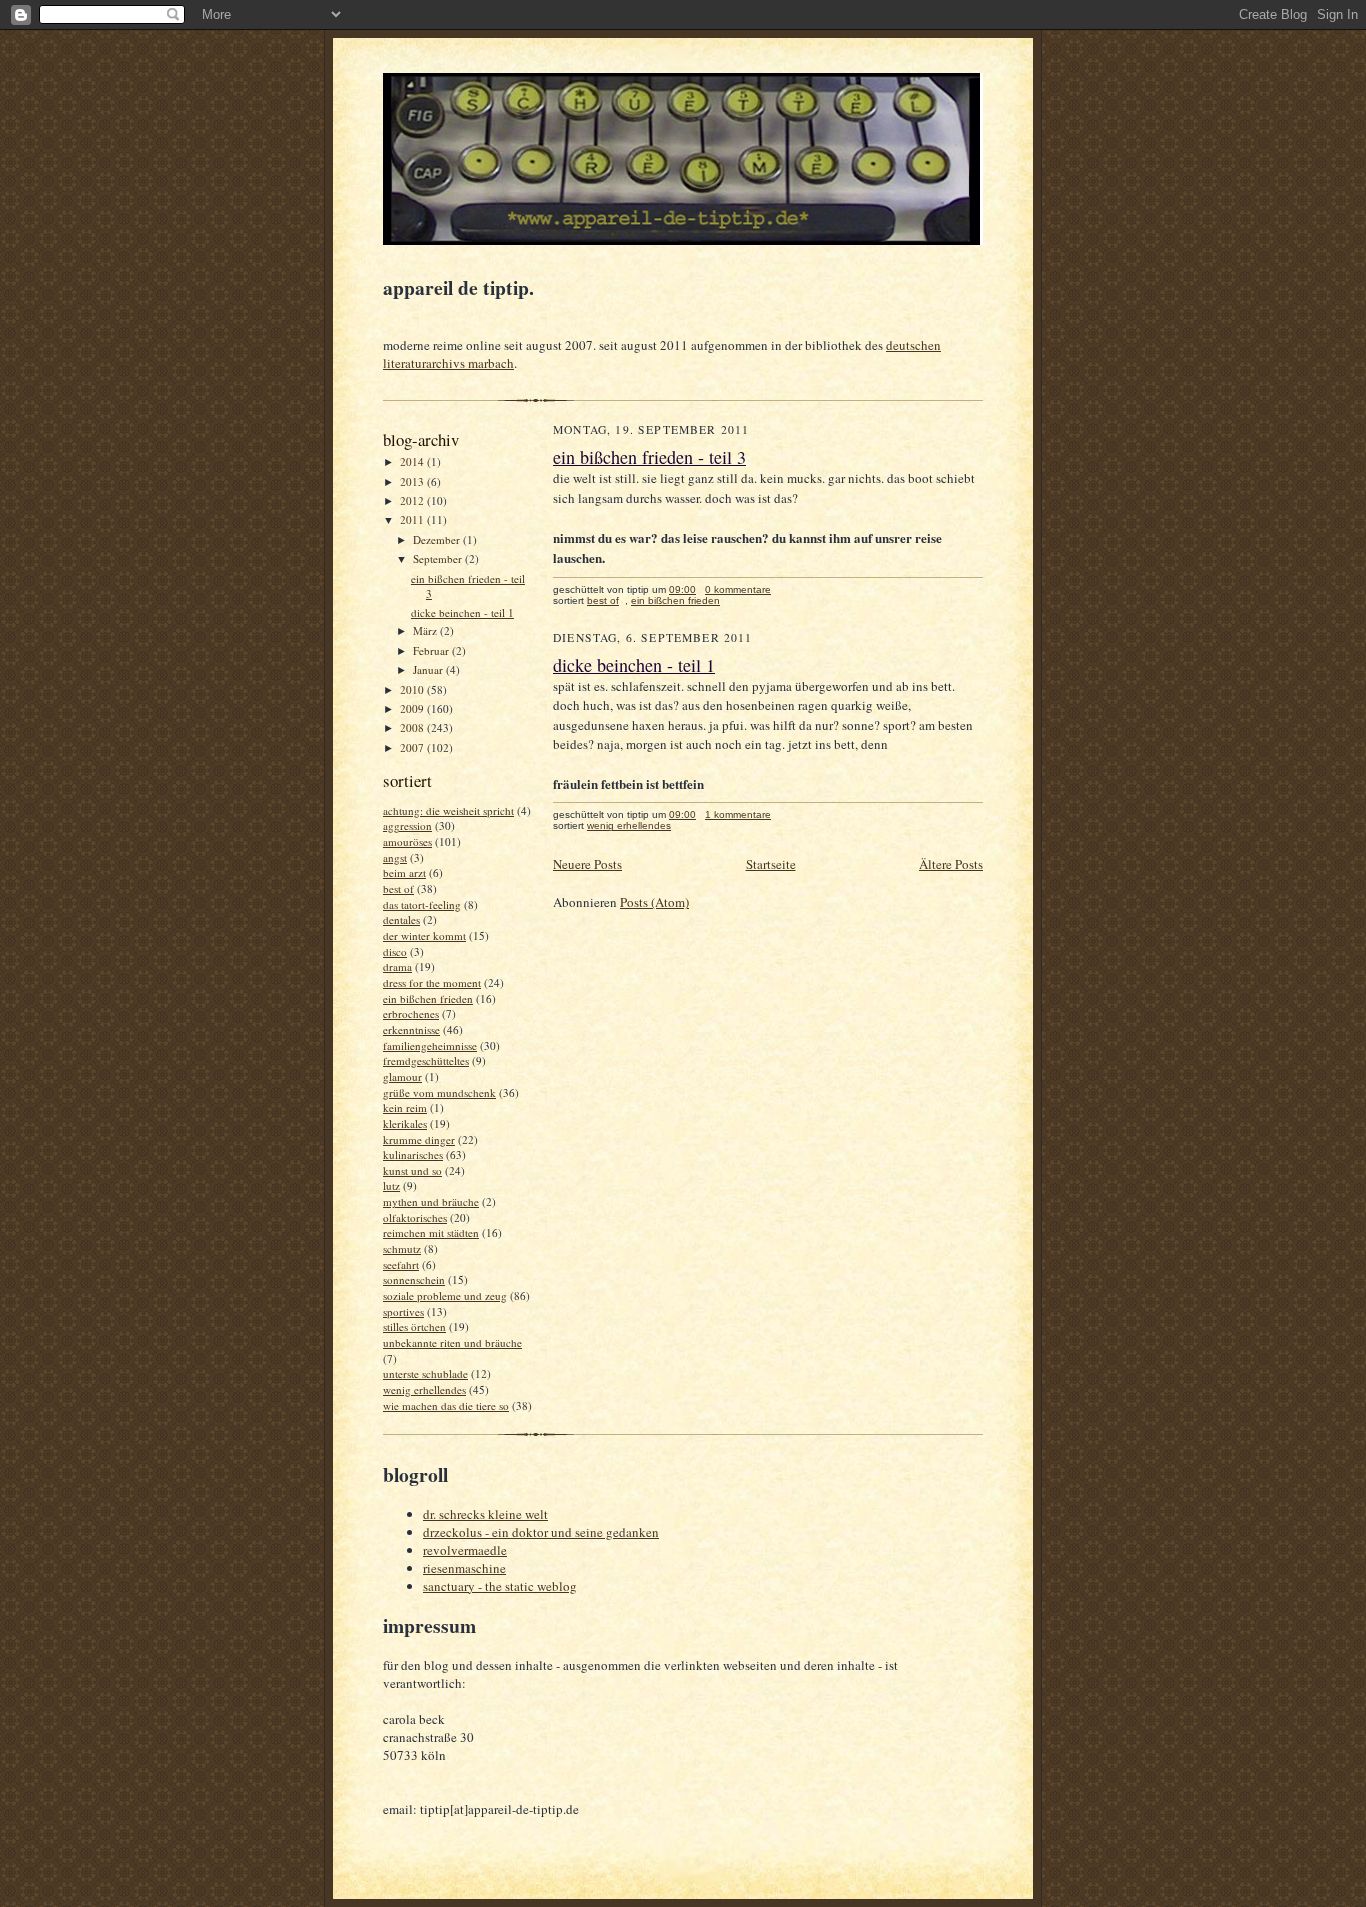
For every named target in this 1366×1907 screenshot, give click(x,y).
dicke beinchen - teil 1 (462, 612)
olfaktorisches (415, 1217)
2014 (413, 461)
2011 (413, 519)
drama (397, 966)
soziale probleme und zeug (445, 1295)
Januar (429, 669)
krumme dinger (419, 1139)
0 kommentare (738, 589)
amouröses (407, 841)
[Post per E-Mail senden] (781, 589)
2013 (413, 481)
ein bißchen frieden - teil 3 (649, 457)
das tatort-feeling (422, 904)
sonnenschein (414, 1279)
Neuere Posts (587, 864)
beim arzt (404, 872)
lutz (391, 1185)
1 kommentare (738, 814)
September (439, 558)
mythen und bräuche (431, 1201)
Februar (432, 650)
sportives (403, 1311)
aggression (407, 825)
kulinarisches (413, 1154)
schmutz (402, 1248)
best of (398, 888)
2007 (413, 747)
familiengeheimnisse (430, 1045)
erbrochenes (411, 1013)
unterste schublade (425, 1373)
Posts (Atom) (654, 902)
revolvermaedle (465, 1550)
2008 (413, 727)
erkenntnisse (411, 1029)
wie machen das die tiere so (446, 1405)
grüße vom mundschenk (439, 1092)
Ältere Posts (951, 864)
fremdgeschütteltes (426, 1060)
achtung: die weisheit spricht (448, 810)
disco (395, 951)
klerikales (405, 1123)
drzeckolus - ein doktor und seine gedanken (541, 1532)
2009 (413, 708)
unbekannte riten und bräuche (452, 1342)
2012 (413, 500)
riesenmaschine (464, 1568)
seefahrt (401, 1264)
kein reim (405, 1107)
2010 (413, 689)
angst (395, 857)
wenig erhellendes (424, 1389)
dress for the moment (432, 982)
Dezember (438, 539)
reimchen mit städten (431, 1232)
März (426, 630)
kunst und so (412, 1170)
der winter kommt (424, 935)
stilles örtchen (414, 1326)
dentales (401, 919)
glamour (402, 1076)
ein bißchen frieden (428, 998)
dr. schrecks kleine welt (485, 1514)
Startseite (771, 864)
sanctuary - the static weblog (500, 1586)
